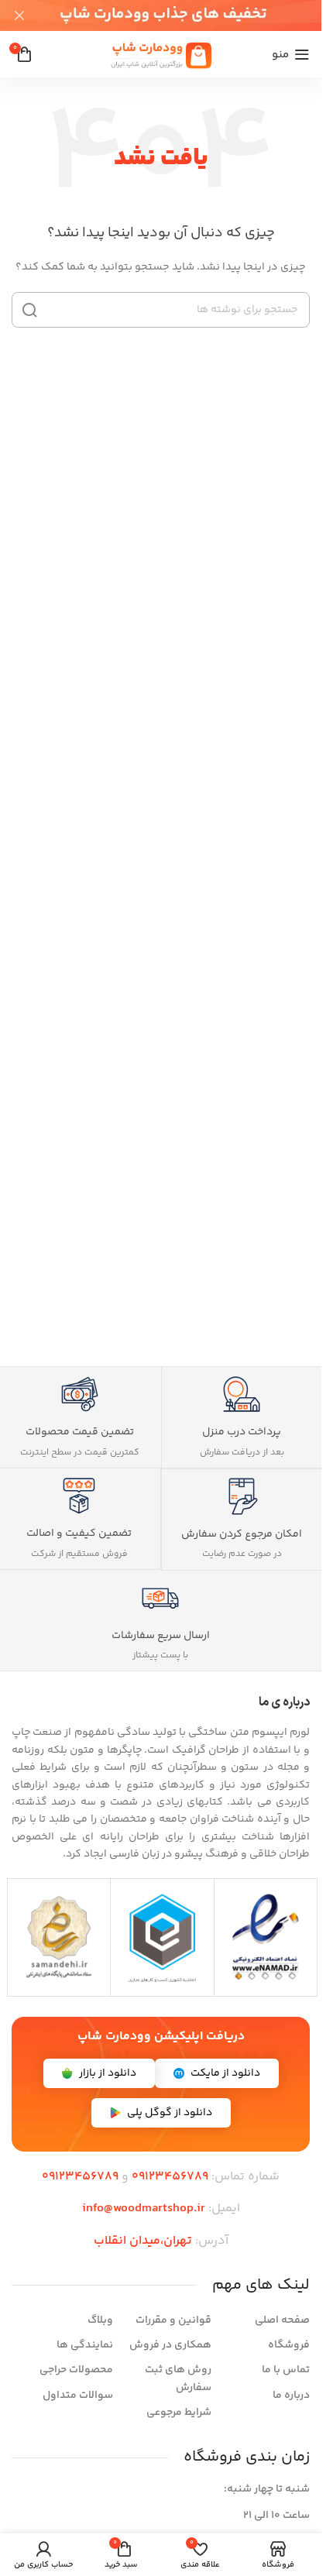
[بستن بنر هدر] (19, 15)
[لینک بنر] (161, 15)
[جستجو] (29, 310)
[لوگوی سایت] (161, 54)
